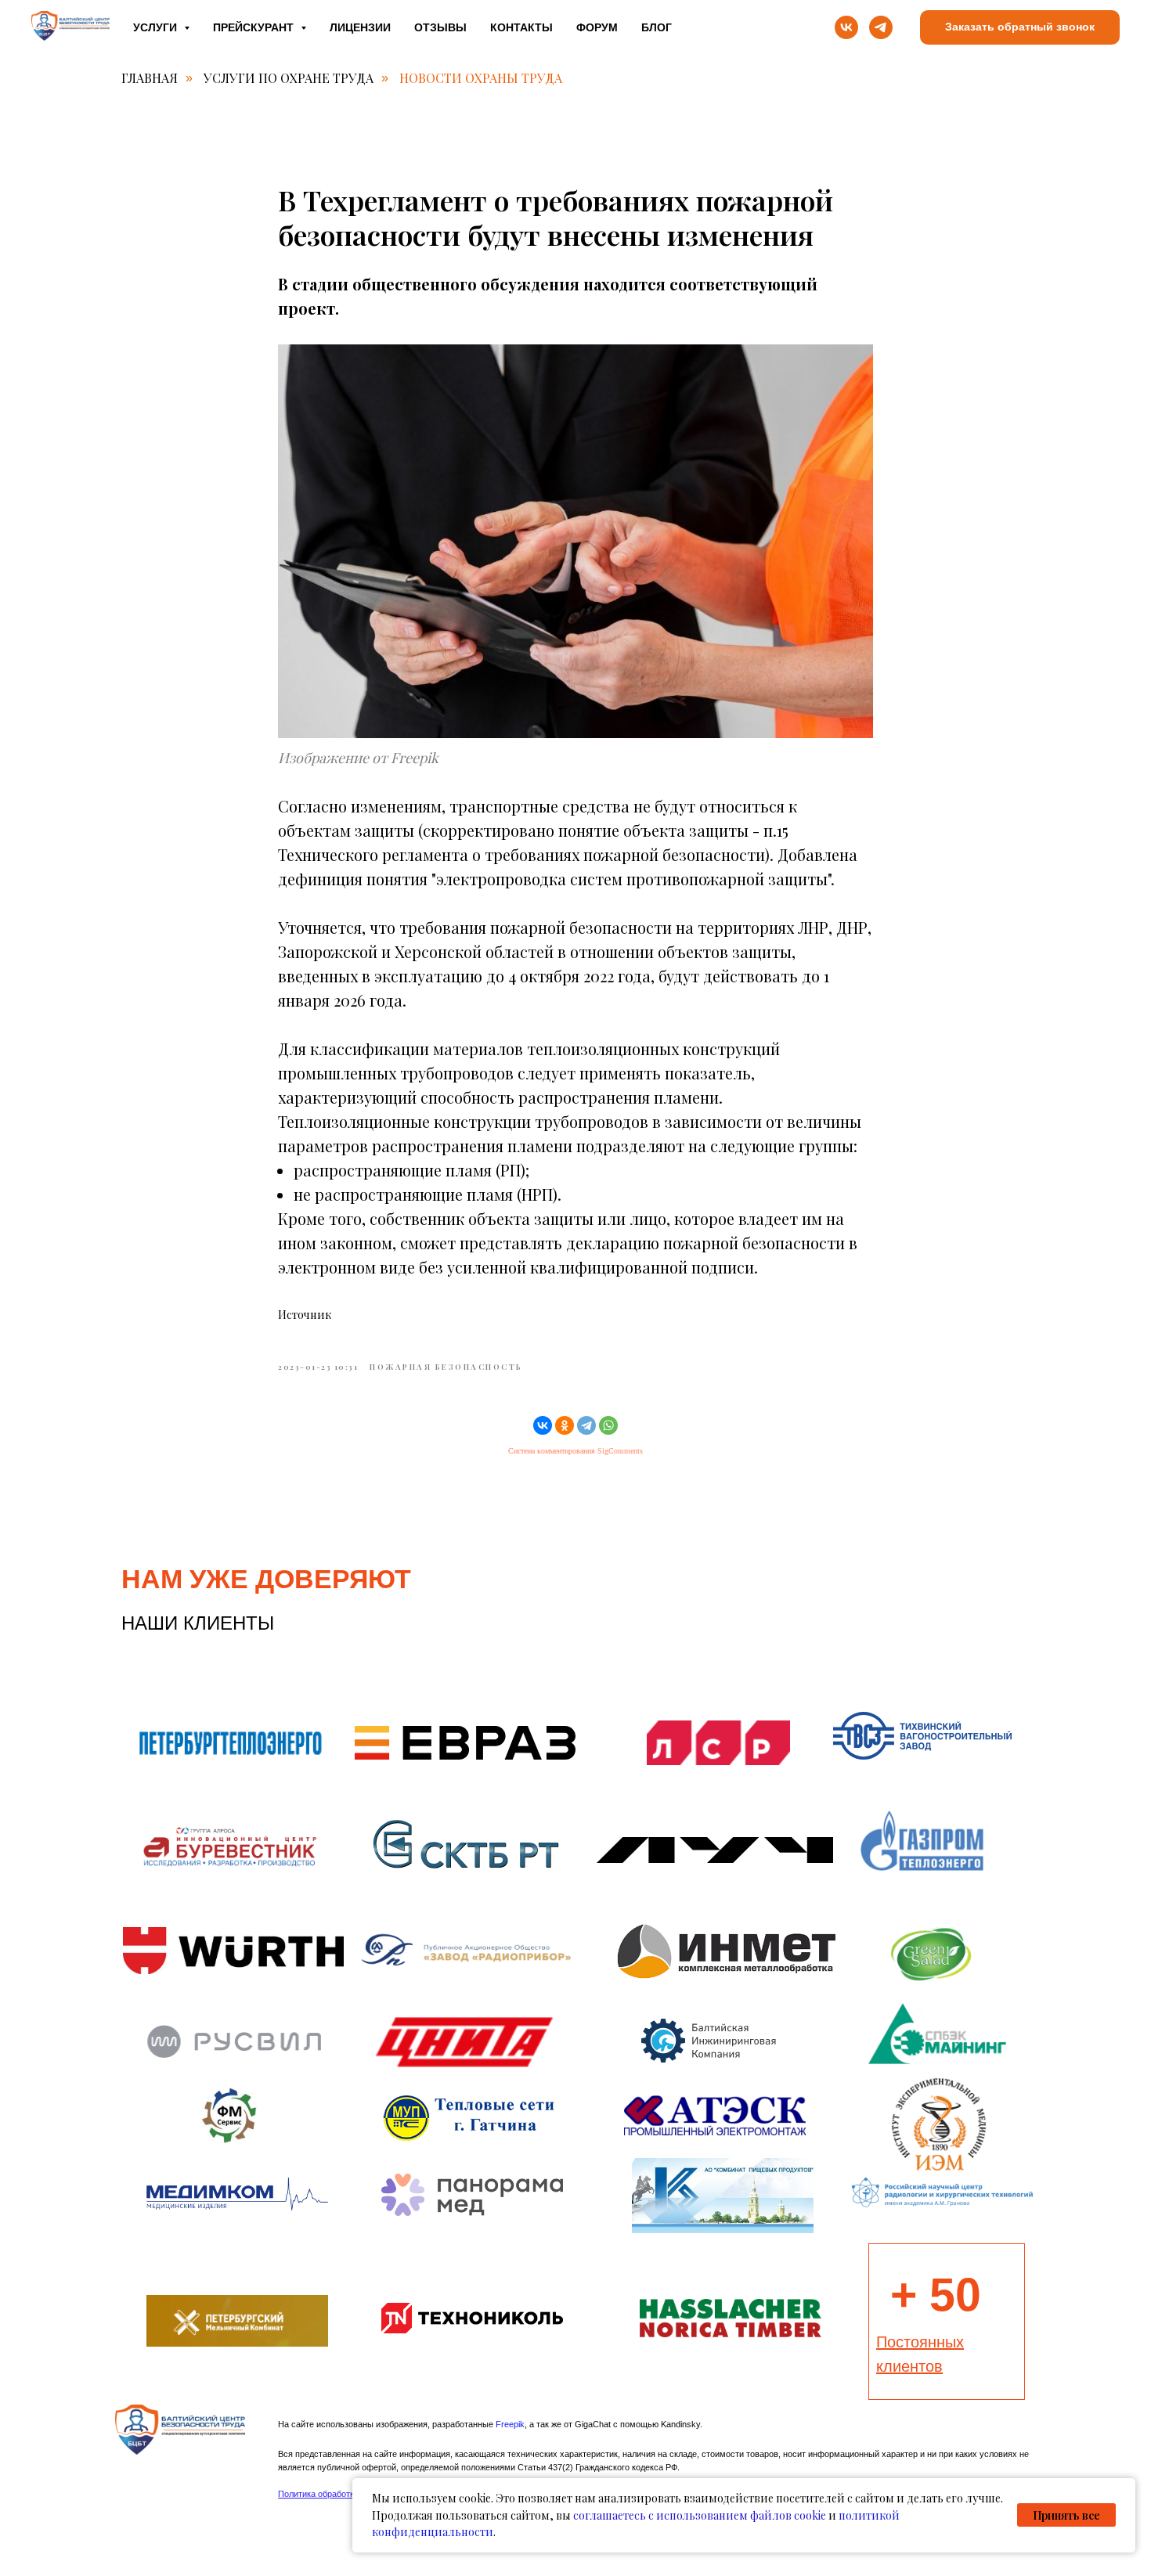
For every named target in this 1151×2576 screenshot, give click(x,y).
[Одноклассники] (565, 1425)
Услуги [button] (157, 27)
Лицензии (360, 27)
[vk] (846, 27)
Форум (597, 27)
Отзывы (440, 27)
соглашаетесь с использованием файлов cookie (700, 2515)
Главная (150, 78)
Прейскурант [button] (255, 27)
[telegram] (881, 27)
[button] (1020, 28)
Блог (657, 27)
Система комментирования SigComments (575, 1451)
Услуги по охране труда (289, 78)
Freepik (510, 2424)
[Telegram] (586, 1425)
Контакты (521, 27)
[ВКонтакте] (543, 1425)
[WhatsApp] (608, 1425)
